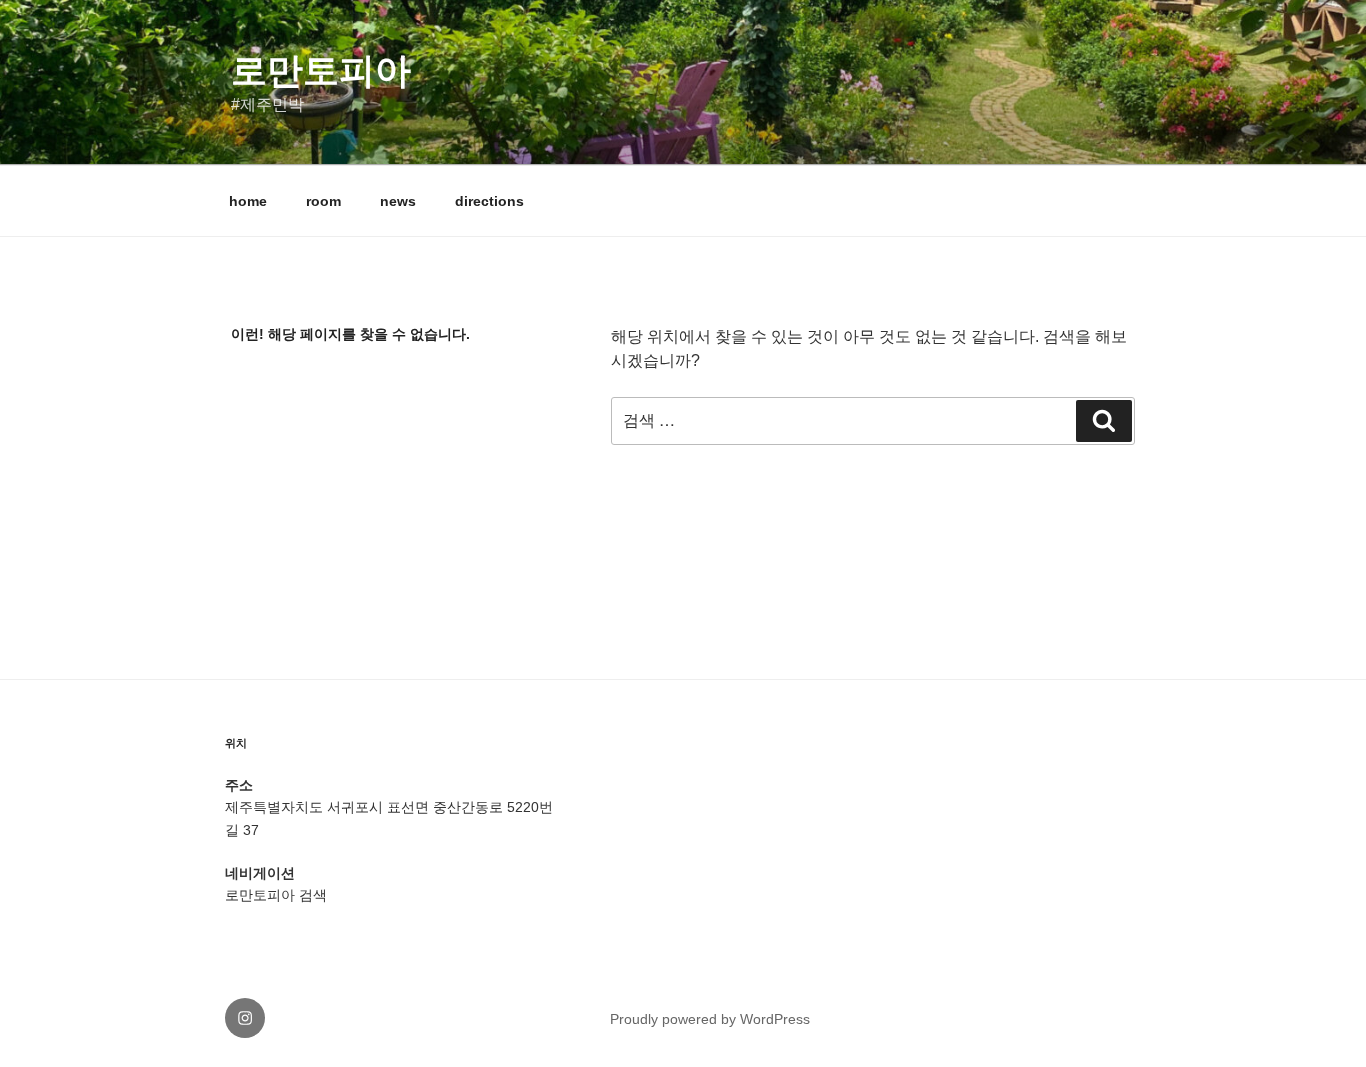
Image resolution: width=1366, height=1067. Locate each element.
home (248, 201)
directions (489, 201)
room (323, 201)
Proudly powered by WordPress (710, 1019)
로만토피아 (321, 70)
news (398, 201)
